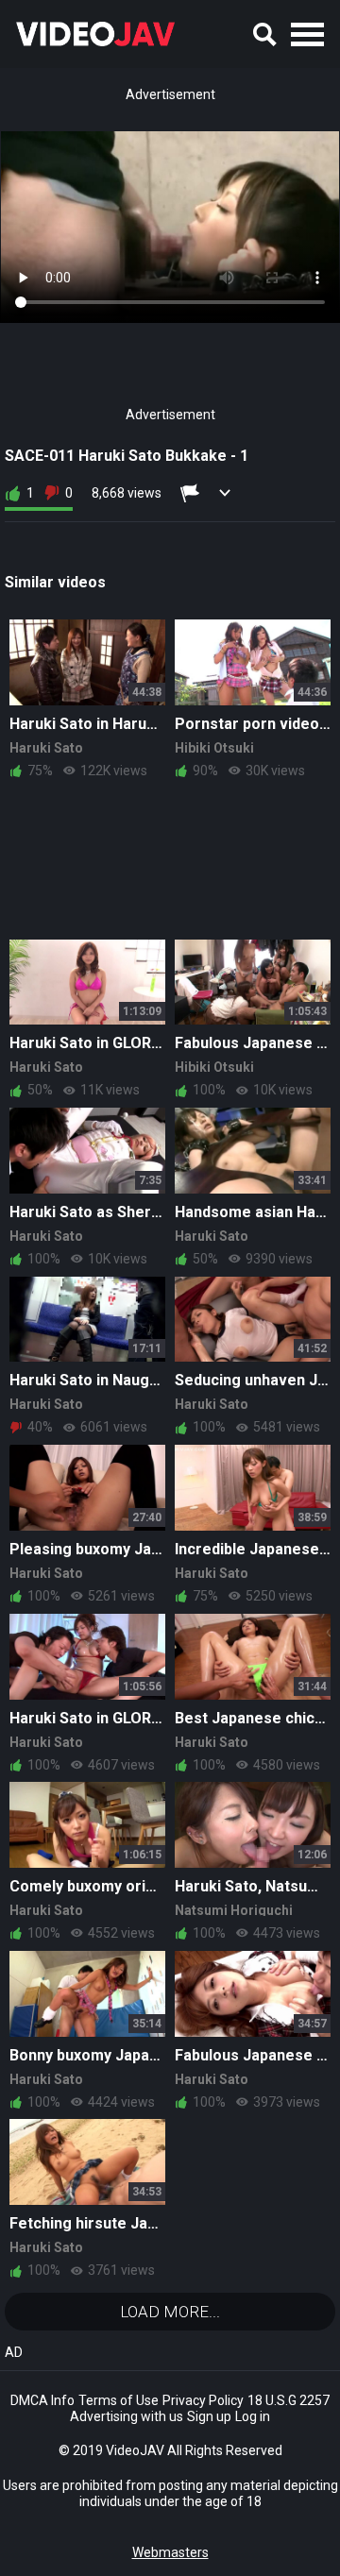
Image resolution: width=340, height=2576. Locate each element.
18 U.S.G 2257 (289, 2400)
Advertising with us (127, 2416)
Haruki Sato (46, 748)
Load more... (170, 2312)
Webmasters (170, 2552)
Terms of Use (119, 2400)
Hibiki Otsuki (214, 748)
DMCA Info (42, 2400)
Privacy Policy (203, 2400)
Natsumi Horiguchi (234, 1910)
